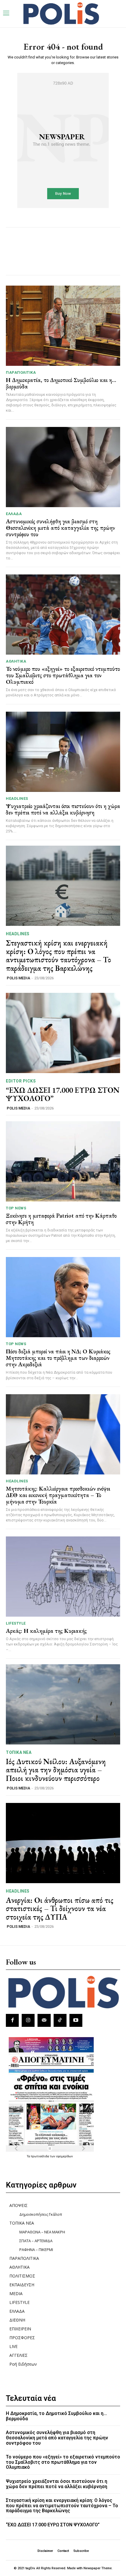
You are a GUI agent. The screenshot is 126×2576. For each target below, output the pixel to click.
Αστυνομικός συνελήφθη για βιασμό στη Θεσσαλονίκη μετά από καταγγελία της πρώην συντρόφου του (60, 528)
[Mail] (44, 2020)
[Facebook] (12, 2020)
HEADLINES (17, 798)
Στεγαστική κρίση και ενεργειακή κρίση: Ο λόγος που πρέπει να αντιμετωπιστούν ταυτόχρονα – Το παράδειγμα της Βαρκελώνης (58, 956)
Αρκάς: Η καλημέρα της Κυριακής (46, 1631)
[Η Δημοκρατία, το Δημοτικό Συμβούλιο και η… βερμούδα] (63, 326)
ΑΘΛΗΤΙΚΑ (16, 661)
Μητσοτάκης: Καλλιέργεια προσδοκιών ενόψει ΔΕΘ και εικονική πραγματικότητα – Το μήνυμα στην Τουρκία (58, 1495)
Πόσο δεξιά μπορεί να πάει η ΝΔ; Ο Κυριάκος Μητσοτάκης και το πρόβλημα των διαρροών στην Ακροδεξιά (58, 1358)
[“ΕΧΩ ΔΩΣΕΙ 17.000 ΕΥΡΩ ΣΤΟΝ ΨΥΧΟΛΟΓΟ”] (63, 1033)
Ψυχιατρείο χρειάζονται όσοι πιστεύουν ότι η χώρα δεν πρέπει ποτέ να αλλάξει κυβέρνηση (63, 809)
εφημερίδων (65, 2156)
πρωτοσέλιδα (40, 2156)
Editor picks (21, 1081)
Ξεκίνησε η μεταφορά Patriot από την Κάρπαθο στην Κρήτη (61, 1219)
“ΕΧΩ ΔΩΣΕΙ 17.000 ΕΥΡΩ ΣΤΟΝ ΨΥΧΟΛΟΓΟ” (63, 1094)
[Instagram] (28, 2020)
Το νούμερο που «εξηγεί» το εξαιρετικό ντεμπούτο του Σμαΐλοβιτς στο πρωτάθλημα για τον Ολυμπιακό (63, 675)
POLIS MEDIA (18, 978)
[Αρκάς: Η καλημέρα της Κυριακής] (63, 1577)
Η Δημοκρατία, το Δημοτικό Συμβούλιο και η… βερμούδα (61, 383)
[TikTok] (60, 2020)
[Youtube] (76, 2020)
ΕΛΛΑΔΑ (14, 514)
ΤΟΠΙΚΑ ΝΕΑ (19, 1752)
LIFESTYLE (16, 1623)
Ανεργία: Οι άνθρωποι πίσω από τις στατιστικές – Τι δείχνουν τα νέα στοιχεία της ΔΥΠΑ (60, 1909)
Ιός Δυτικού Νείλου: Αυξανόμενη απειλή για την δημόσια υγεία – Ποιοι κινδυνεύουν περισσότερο (56, 1770)
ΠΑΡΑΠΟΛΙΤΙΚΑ (21, 372)
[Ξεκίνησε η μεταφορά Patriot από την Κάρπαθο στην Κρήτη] (63, 1161)
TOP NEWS (16, 1208)
